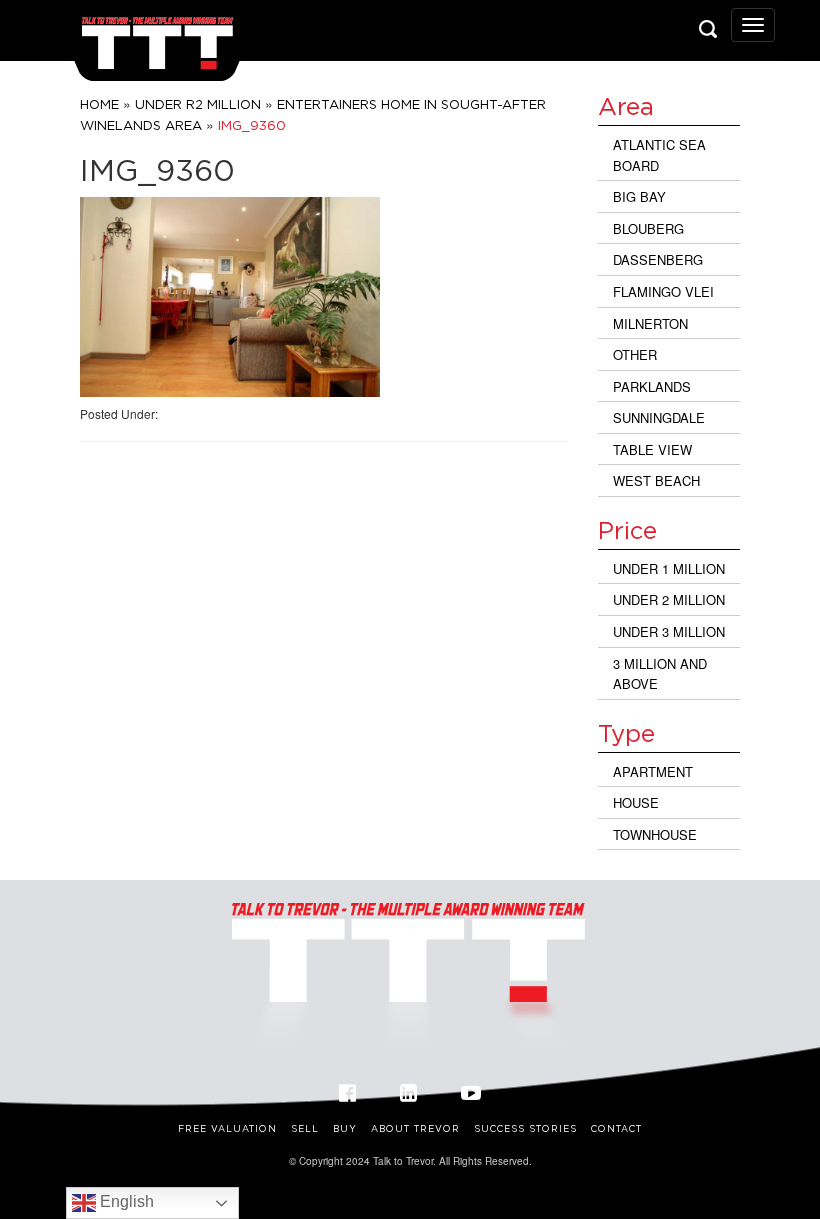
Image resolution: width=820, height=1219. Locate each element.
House (636, 802)
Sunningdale (659, 417)
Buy (345, 1128)
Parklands (652, 386)
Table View (652, 449)
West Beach (656, 480)
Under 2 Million (669, 599)
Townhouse (655, 834)
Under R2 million (198, 104)
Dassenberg (658, 259)
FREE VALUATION (227, 1128)
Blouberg (648, 228)
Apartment (653, 771)
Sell (305, 1128)
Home (99, 104)
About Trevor (415, 1128)
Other (635, 354)
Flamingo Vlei (663, 291)
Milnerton (650, 323)
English (125, 1201)
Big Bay (639, 196)
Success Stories (525, 1128)
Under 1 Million (669, 568)
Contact (616, 1128)
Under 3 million (669, 631)
